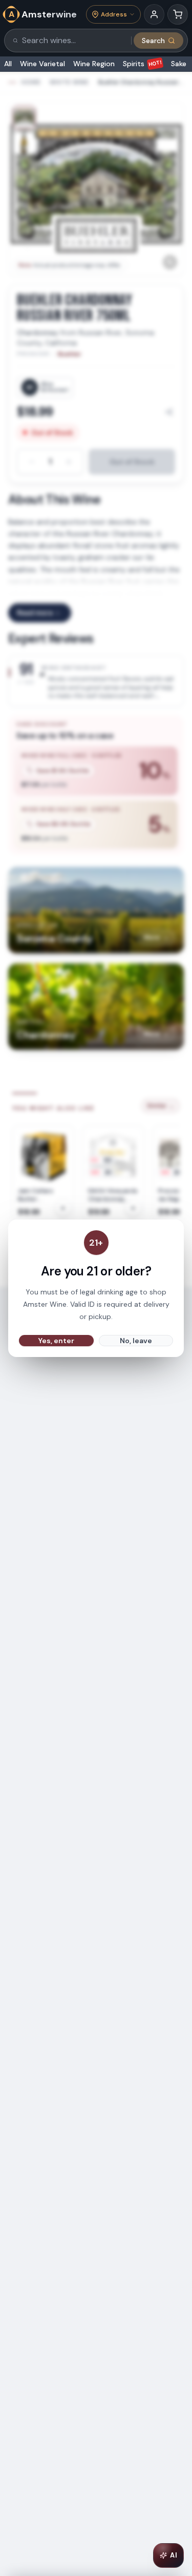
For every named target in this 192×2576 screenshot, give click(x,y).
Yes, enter (56, 1341)
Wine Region (94, 64)
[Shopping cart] (178, 14)
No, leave (136, 1341)
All (8, 64)
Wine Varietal (42, 64)
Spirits (143, 64)
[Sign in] (154, 14)
